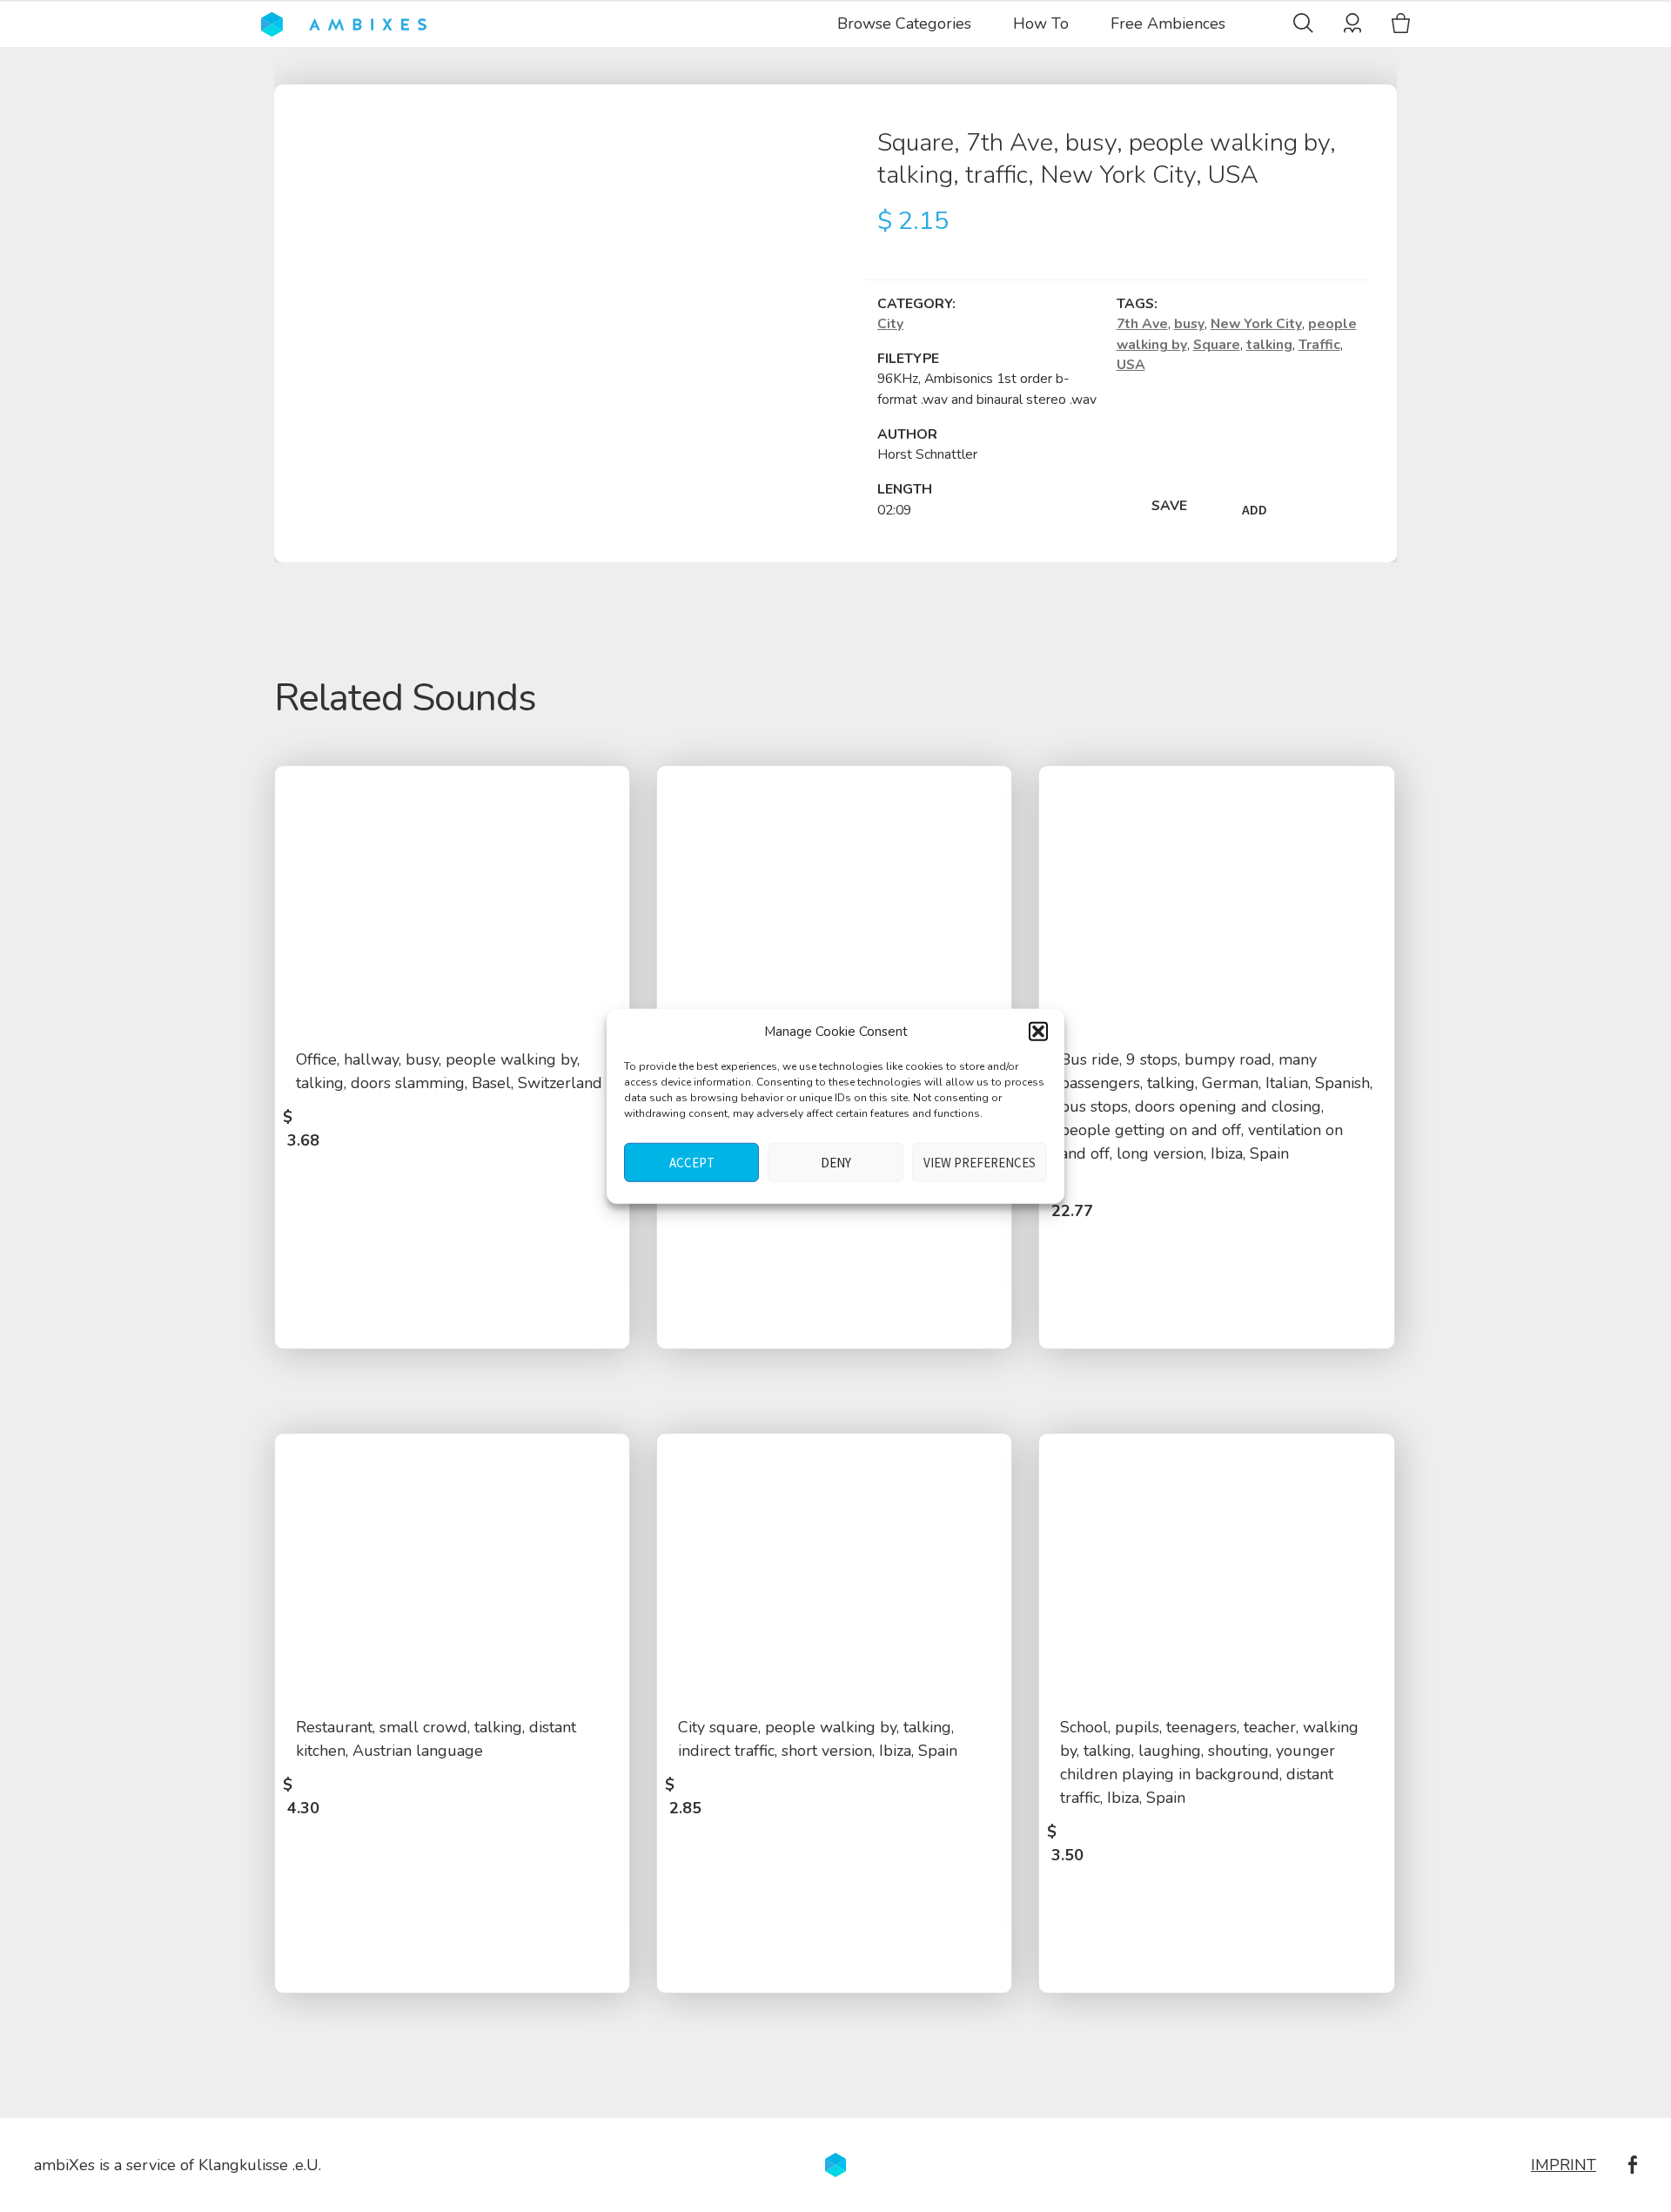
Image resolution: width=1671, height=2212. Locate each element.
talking (1269, 345)
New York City (1256, 324)
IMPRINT (1564, 2165)
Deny (836, 1162)
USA (1131, 365)
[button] (1038, 1032)
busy (1189, 324)
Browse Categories (904, 24)
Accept (692, 1162)
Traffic (1319, 345)
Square (1217, 345)
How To (1041, 24)
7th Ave (1142, 324)
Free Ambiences (1168, 24)
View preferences (980, 1162)
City (890, 324)
